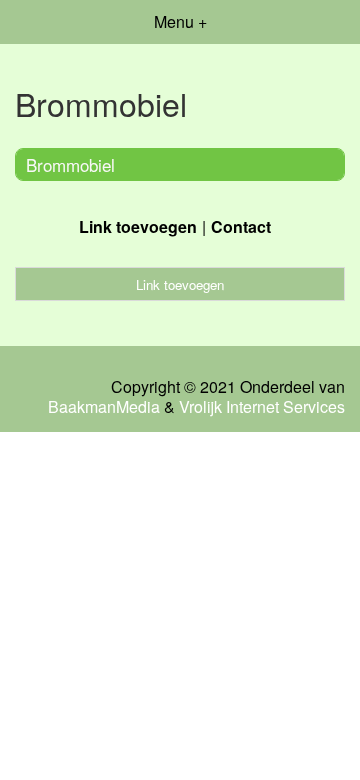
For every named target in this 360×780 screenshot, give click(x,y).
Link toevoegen (138, 226)
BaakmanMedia (104, 407)
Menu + (180, 21)
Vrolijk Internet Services (262, 407)
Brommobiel (70, 164)
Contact (241, 226)
